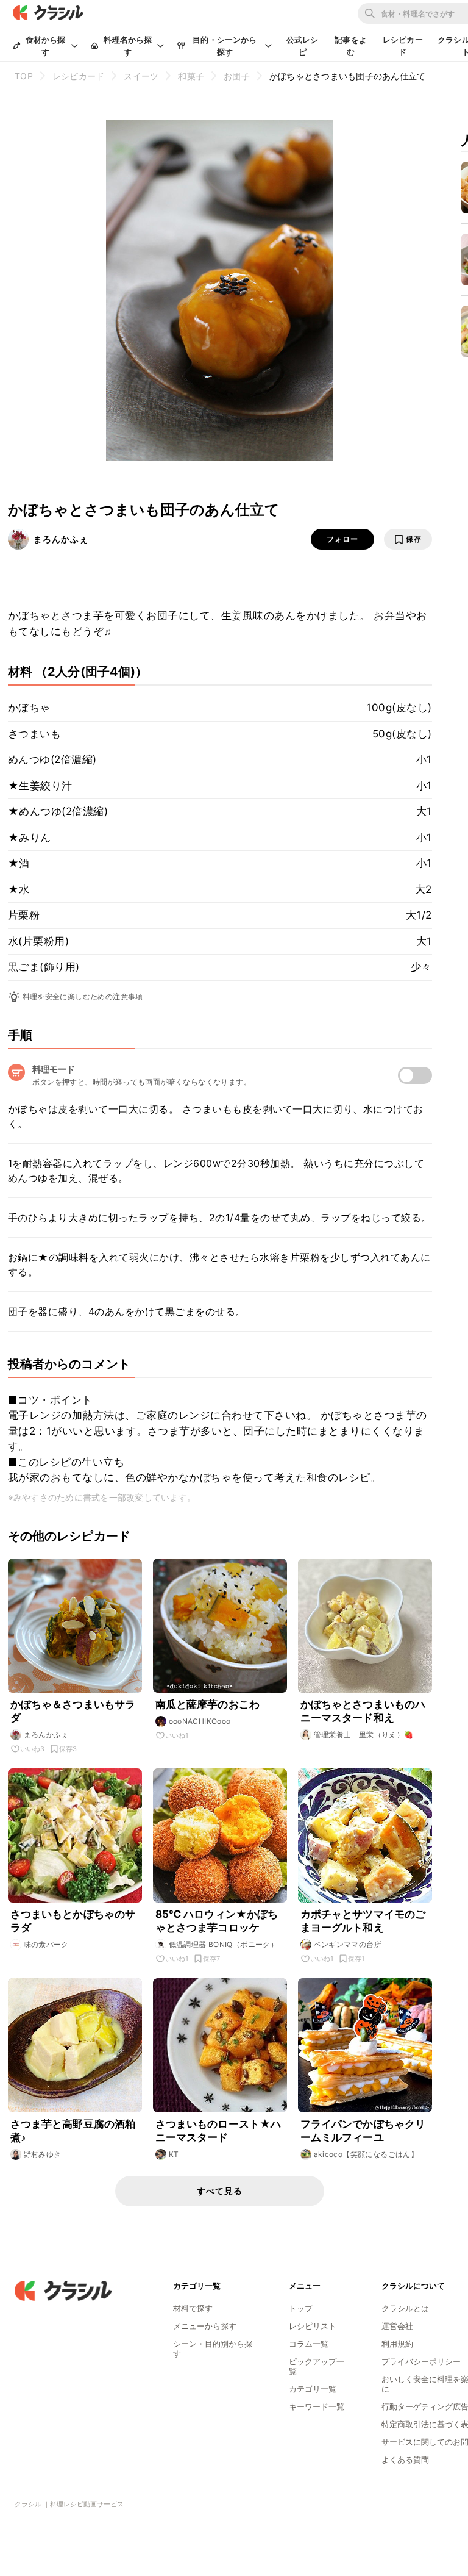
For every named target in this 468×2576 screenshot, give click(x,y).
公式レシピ (303, 46)
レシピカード (403, 46)
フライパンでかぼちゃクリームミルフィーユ (363, 2131)
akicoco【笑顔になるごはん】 (366, 2154)
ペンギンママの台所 (348, 1944)
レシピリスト (313, 2326)
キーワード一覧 (317, 2406)
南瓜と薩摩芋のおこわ (208, 1704)
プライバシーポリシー (421, 2361)
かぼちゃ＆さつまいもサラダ (73, 1711)
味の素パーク (46, 1944)
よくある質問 (405, 2459)
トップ (301, 2308)
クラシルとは (405, 2308)
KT (174, 2154)
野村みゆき (43, 2154)
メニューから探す (205, 2326)
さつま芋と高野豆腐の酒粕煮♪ (73, 2131)
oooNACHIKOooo (200, 1721)
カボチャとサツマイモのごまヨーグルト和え (363, 1921)
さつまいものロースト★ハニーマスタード (218, 2131)
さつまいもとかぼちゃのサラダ (73, 1921)
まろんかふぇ (61, 539)
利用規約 (397, 2344)
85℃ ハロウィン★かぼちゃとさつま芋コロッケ (217, 1921)
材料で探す (193, 2308)
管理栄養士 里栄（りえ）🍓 (364, 1735)
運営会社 (397, 2326)
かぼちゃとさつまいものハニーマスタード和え (363, 1711)
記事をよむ (351, 46)
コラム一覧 (309, 2344)
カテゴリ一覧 (313, 2389)
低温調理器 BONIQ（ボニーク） (224, 1944)
